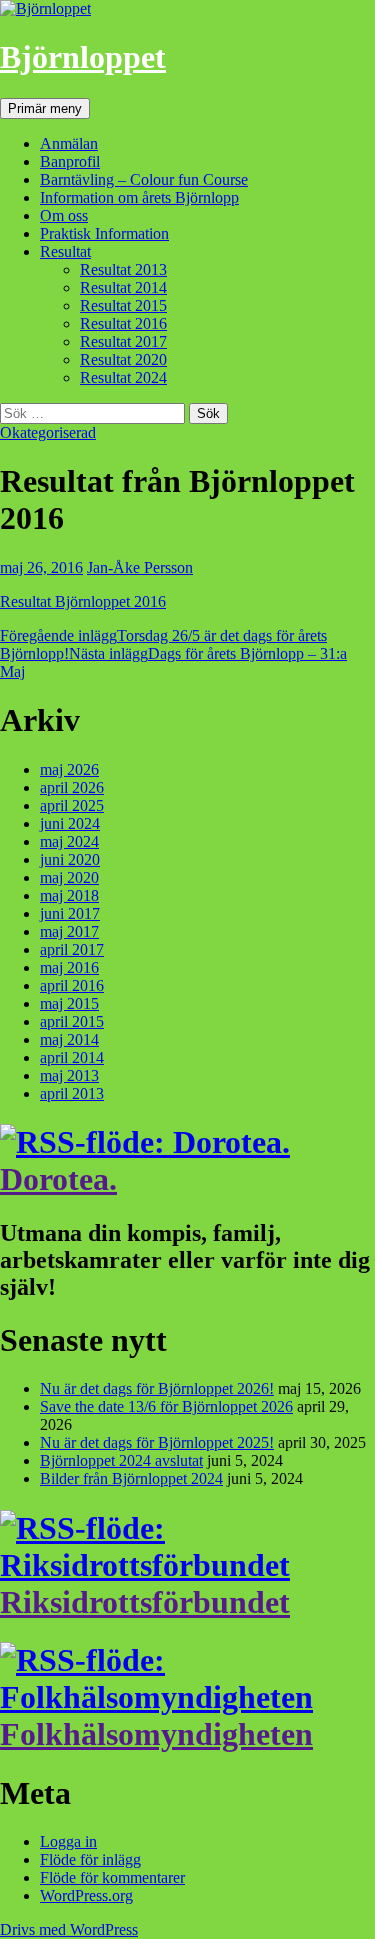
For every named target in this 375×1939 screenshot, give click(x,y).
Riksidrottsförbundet (145, 1602)
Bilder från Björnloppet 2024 (131, 1478)
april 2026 (72, 787)
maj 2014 (69, 1039)
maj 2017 (69, 931)
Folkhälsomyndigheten (156, 1734)
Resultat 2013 (123, 269)
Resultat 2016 (123, 323)
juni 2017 (70, 913)
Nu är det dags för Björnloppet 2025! (157, 1442)
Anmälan (69, 143)
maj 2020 (69, 877)
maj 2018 (69, 895)
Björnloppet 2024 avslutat (121, 1460)
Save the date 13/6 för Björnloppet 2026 (166, 1406)
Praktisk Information (104, 233)
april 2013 (72, 1093)
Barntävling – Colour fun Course (144, 179)
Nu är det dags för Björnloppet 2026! (157, 1388)
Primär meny (45, 108)
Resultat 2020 (123, 359)
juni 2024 (70, 823)
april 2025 (72, 805)
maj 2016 (69, 967)
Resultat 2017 (123, 341)
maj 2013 (69, 1075)
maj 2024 (69, 841)
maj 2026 (69, 769)
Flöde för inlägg (90, 1859)
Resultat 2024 (123, 377)
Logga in (68, 1841)
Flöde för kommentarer (112, 1877)
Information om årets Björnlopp (139, 197)
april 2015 (72, 1021)
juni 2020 (70, 859)
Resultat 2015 (123, 305)
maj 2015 (69, 1003)
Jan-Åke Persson (140, 567)
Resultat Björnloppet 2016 (83, 601)
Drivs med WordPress (69, 1929)
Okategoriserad (48, 432)
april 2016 (72, 985)
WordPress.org (86, 1895)
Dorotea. (58, 1179)
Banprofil (70, 161)
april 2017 (72, 949)
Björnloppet (83, 57)
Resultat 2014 (123, 287)
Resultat (65, 251)
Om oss (64, 215)
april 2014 (72, 1057)
